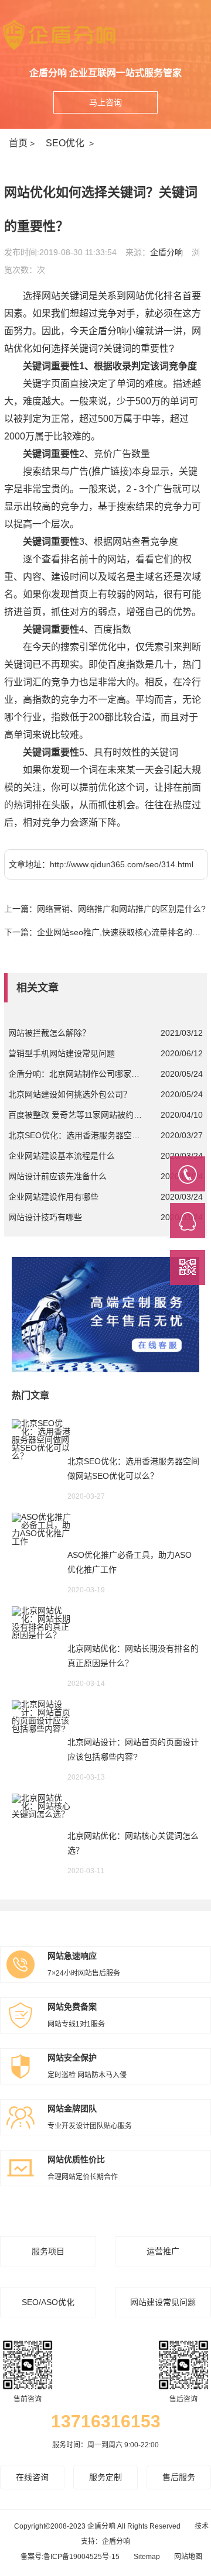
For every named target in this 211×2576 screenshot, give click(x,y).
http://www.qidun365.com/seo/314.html (122, 864)
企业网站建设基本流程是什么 (62, 1156)
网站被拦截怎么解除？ (49, 1033)
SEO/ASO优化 (48, 2302)
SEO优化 (65, 143)
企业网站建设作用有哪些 (53, 1197)
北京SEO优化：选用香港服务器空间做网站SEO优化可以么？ (76, 1135)
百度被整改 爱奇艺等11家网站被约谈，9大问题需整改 (76, 1115)
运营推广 (163, 2251)
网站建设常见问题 (163, 2302)
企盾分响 (166, 252)
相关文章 (38, 988)
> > (54, 143)
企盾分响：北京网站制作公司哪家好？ (76, 1074)
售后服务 (179, 2477)
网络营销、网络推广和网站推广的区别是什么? (121, 909)
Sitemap (147, 2557)
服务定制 (105, 2477)
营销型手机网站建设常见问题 (62, 1053)
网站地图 (188, 2557)
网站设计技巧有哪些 (45, 1217)
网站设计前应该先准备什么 (57, 1176)
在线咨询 (32, 2477)
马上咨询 (105, 102)
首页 (18, 143)
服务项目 (48, 2251)
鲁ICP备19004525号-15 (81, 2557)
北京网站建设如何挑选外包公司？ (70, 1094)
